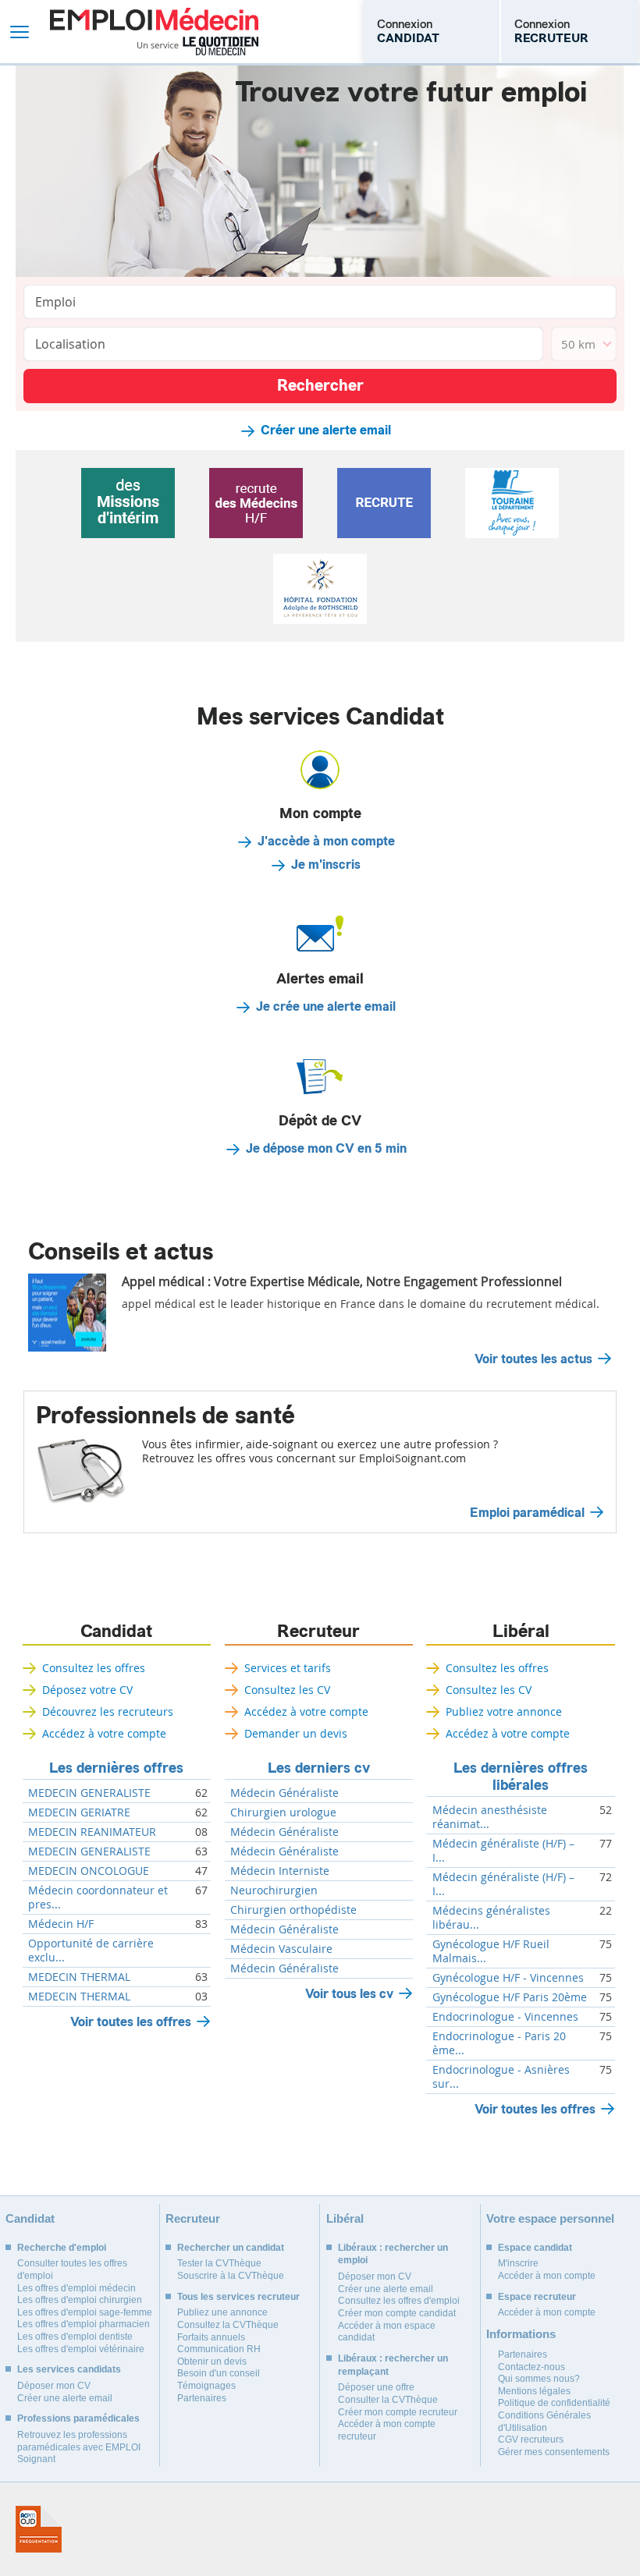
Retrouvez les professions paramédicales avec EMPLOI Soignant (79, 2447)
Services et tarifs (288, 1668)
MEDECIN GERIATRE (79, 1812)
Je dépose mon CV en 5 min (326, 1149)
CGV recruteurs (531, 2440)
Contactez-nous (532, 2367)
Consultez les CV (287, 1690)
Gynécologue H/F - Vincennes (508, 1978)
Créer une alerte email (326, 431)
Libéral (521, 1632)
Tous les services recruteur (238, 2297)
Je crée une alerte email (326, 1007)
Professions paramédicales (78, 2418)
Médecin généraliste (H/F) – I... (503, 1851)
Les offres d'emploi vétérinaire (81, 2349)
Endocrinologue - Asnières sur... (501, 2077)
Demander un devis (296, 1733)
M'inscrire (518, 2263)
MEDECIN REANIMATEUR (92, 1832)
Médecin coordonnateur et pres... (98, 1897)
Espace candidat (535, 2248)
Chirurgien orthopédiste (293, 1910)
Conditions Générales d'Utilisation (544, 2422)
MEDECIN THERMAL (79, 1977)
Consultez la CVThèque (228, 2325)
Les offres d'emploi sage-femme (85, 2312)
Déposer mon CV (54, 2386)
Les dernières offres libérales (521, 1777)
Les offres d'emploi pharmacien (84, 2324)
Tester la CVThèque (219, 2263)
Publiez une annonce (222, 2312)
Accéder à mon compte (547, 2276)
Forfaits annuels (211, 2337)
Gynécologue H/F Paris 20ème (510, 1997)
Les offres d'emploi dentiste (75, 2337)
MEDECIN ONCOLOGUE (89, 1871)
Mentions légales (534, 2391)
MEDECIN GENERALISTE (89, 1793)
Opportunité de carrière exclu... (91, 1951)
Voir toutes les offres (131, 2022)
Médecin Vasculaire (281, 1949)
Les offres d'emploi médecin (76, 2288)
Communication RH (219, 2349)
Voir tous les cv (349, 1994)
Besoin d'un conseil (219, 2373)
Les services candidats (69, 2369)
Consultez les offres (94, 1668)
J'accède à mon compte (326, 842)
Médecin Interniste (280, 1871)
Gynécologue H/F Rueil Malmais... (491, 1951)
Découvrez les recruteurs (108, 1711)
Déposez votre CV (87, 1690)
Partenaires (202, 2398)
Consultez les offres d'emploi (399, 2301)
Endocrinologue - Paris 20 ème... (499, 2043)
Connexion (408, 31)
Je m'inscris (326, 865)
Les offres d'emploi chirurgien (80, 2300)
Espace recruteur (537, 2297)
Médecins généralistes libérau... (491, 1918)
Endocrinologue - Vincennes (505, 2017)
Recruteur (318, 1632)
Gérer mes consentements (554, 2452)
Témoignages (206, 2386)
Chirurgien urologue (283, 1812)
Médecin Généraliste (284, 1793)
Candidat (116, 1632)
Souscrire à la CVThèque (231, 2276)
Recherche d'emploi (62, 2248)
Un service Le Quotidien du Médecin (198, 46)
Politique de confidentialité (554, 2403)
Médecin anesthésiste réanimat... (490, 1817)
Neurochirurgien (274, 1890)
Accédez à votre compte (104, 1733)
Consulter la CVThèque (388, 2400)
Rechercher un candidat (231, 2248)
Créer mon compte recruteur (398, 2412)
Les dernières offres (116, 1768)
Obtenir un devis (212, 2362)
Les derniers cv (319, 1768)
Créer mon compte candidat (397, 2313)
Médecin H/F (61, 1924)
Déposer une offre (376, 2387)
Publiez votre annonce (504, 1711)
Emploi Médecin (154, 32)
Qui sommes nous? (539, 2379)
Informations (521, 2334)
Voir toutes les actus (533, 1359)
